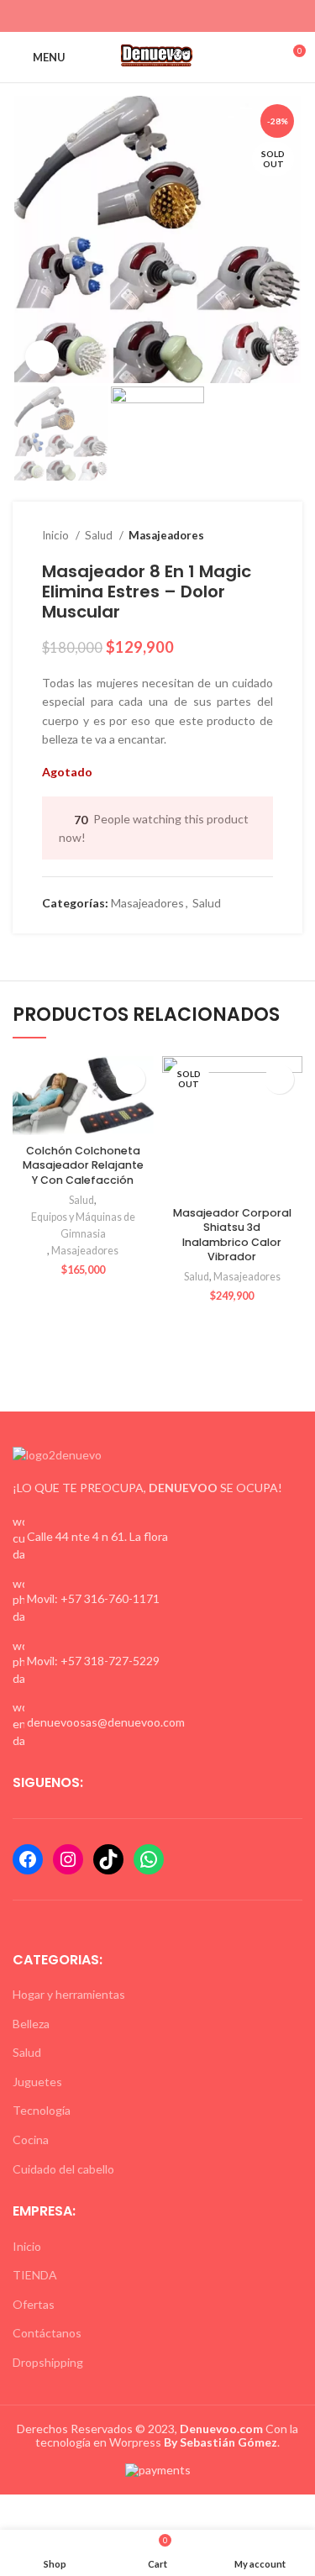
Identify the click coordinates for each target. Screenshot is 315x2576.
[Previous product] (231, 535)
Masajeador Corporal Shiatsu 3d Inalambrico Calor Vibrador (232, 1235)
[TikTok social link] (187, 16)
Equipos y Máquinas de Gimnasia (83, 1225)
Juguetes (37, 2082)
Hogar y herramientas (69, 1994)
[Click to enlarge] (42, 357)
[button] (131, 1079)
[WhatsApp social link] (168, 16)
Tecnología (42, 2110)
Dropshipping (48, 2362)
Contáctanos (47, 2333)
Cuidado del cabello (63, 2169)
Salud (100, 535)
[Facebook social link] (129, 16)
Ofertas (34, 2304)
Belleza (31, 2024)
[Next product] (265, 535)
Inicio (57, 535)
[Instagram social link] (148, 16)
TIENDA (35, 2275)
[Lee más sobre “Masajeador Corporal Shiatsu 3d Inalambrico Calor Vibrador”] (279, 1079)
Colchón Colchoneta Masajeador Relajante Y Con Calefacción (83, 1165)
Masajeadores (166, 535)
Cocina (31, 2140)
